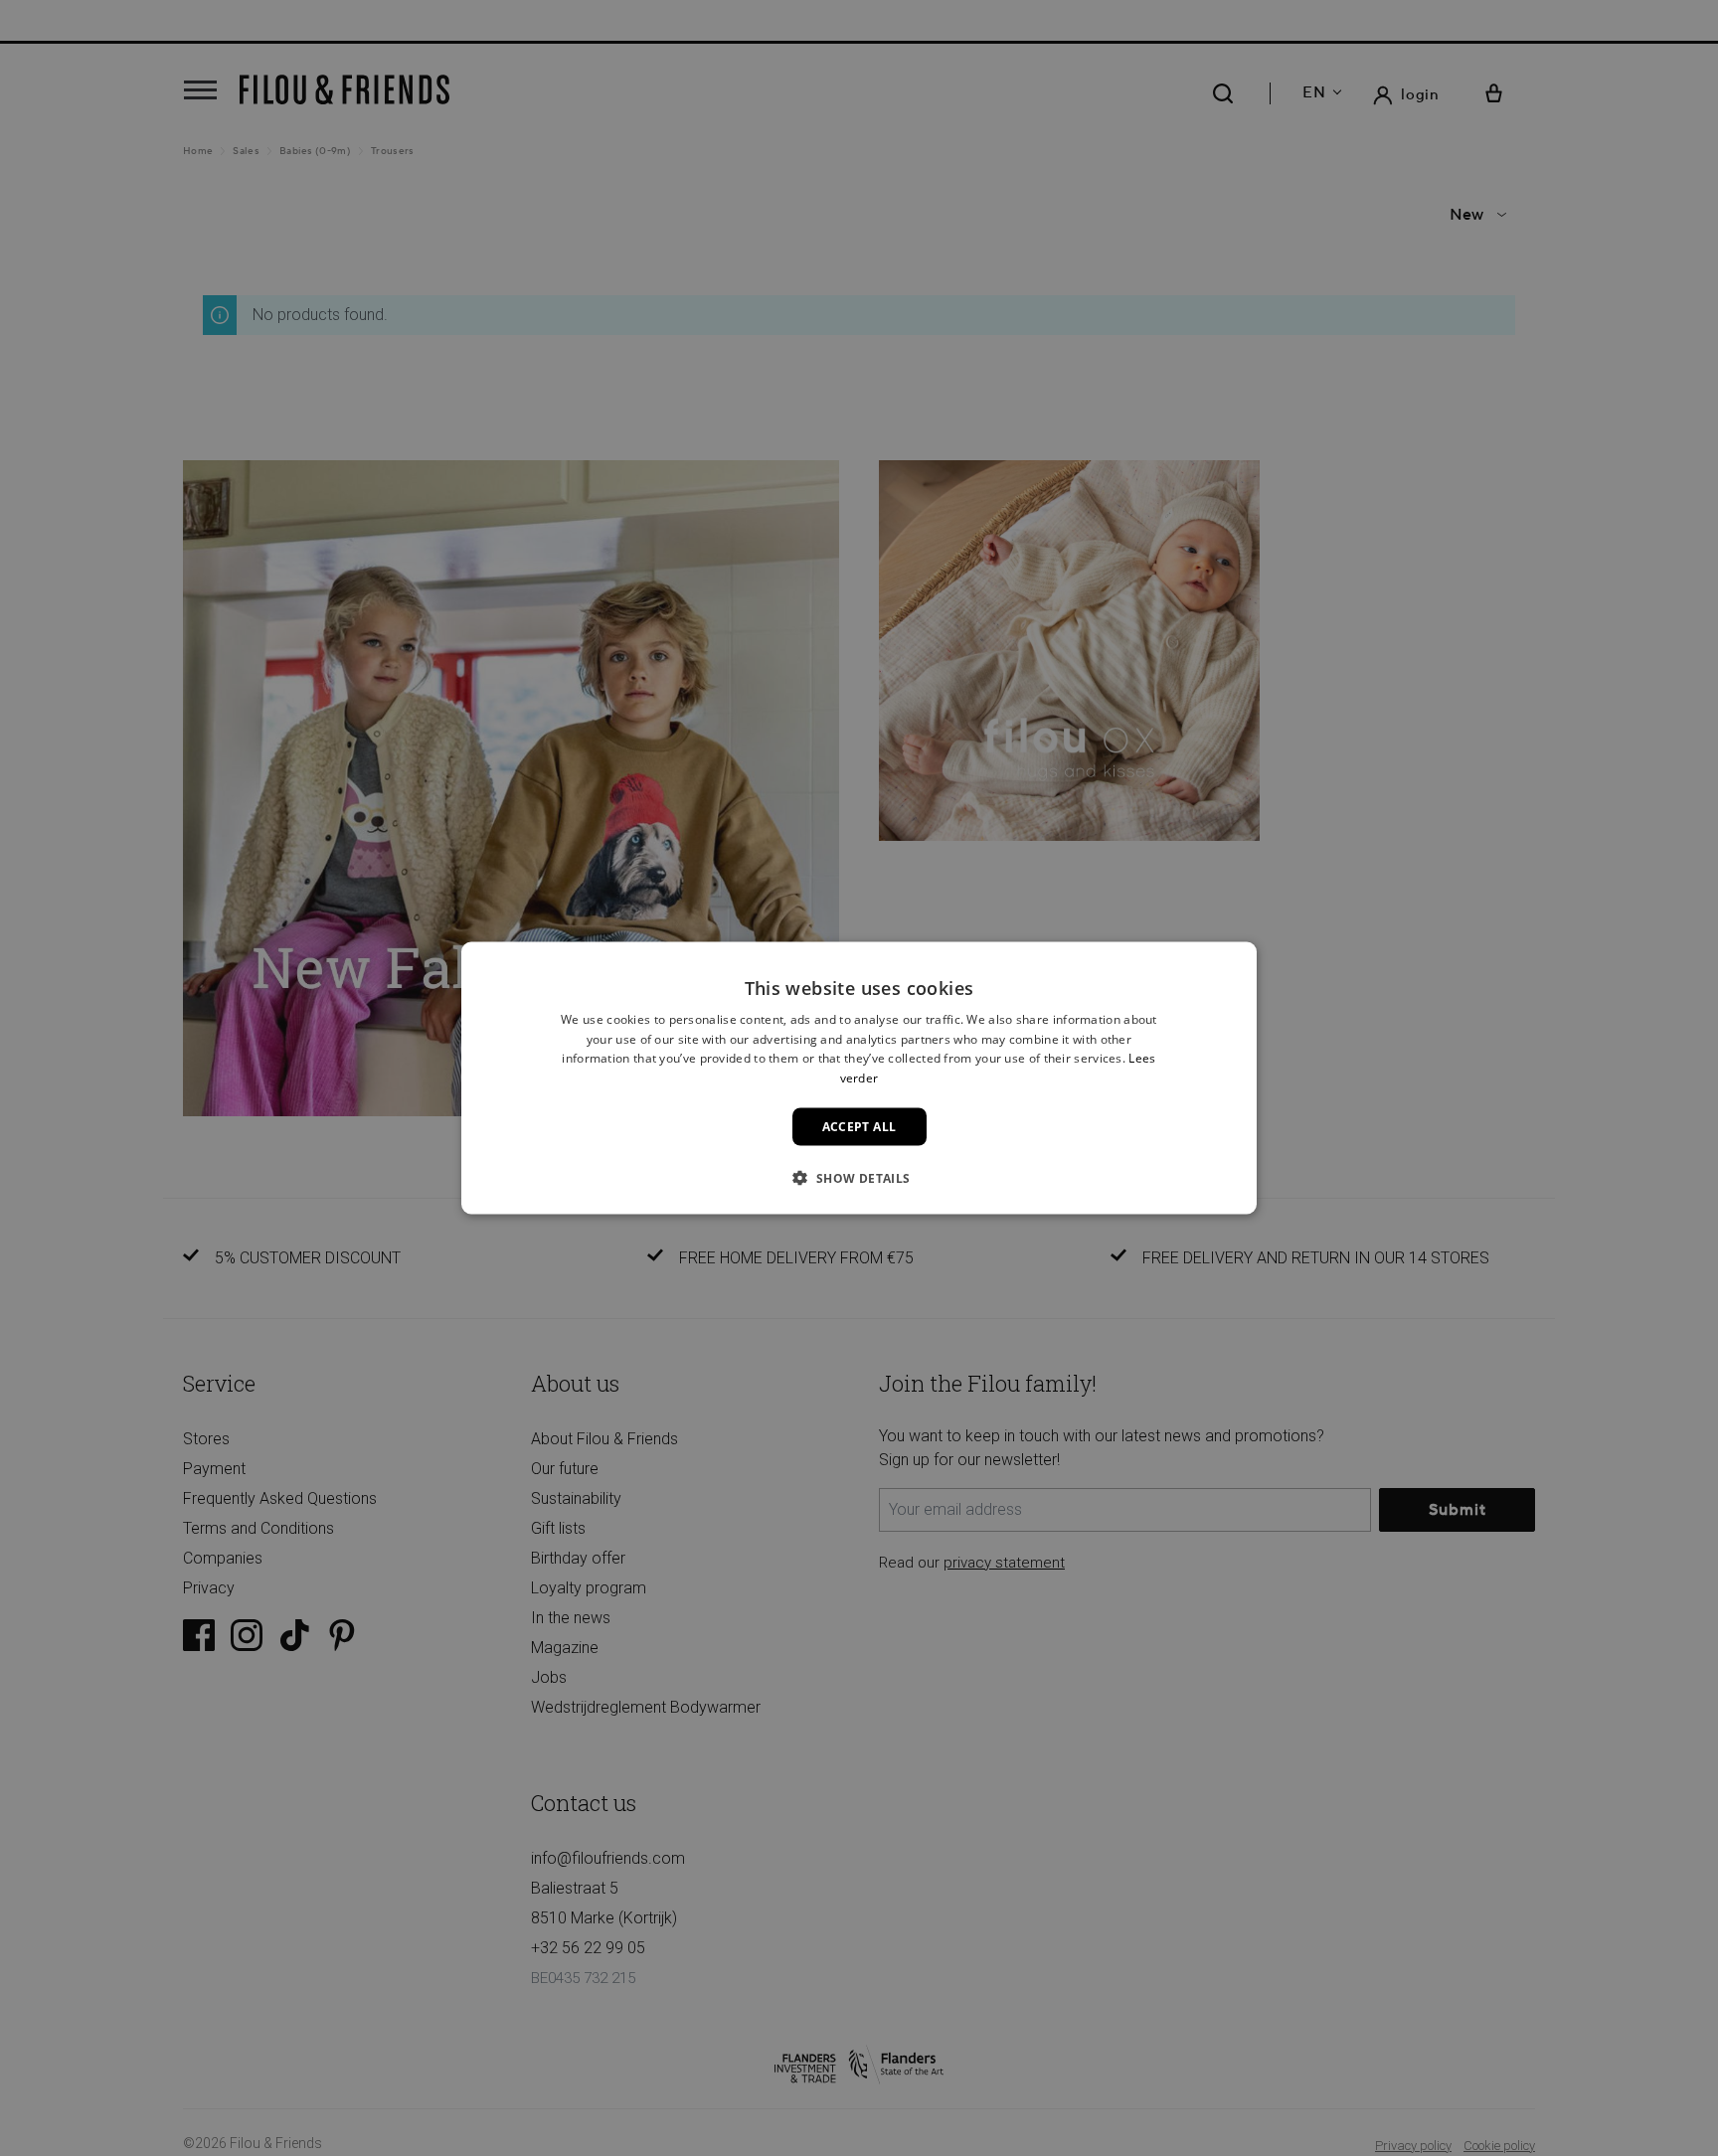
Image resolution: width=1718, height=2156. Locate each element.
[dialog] (859, 1078)
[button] (859, 1178)
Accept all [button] (859, 1127)
